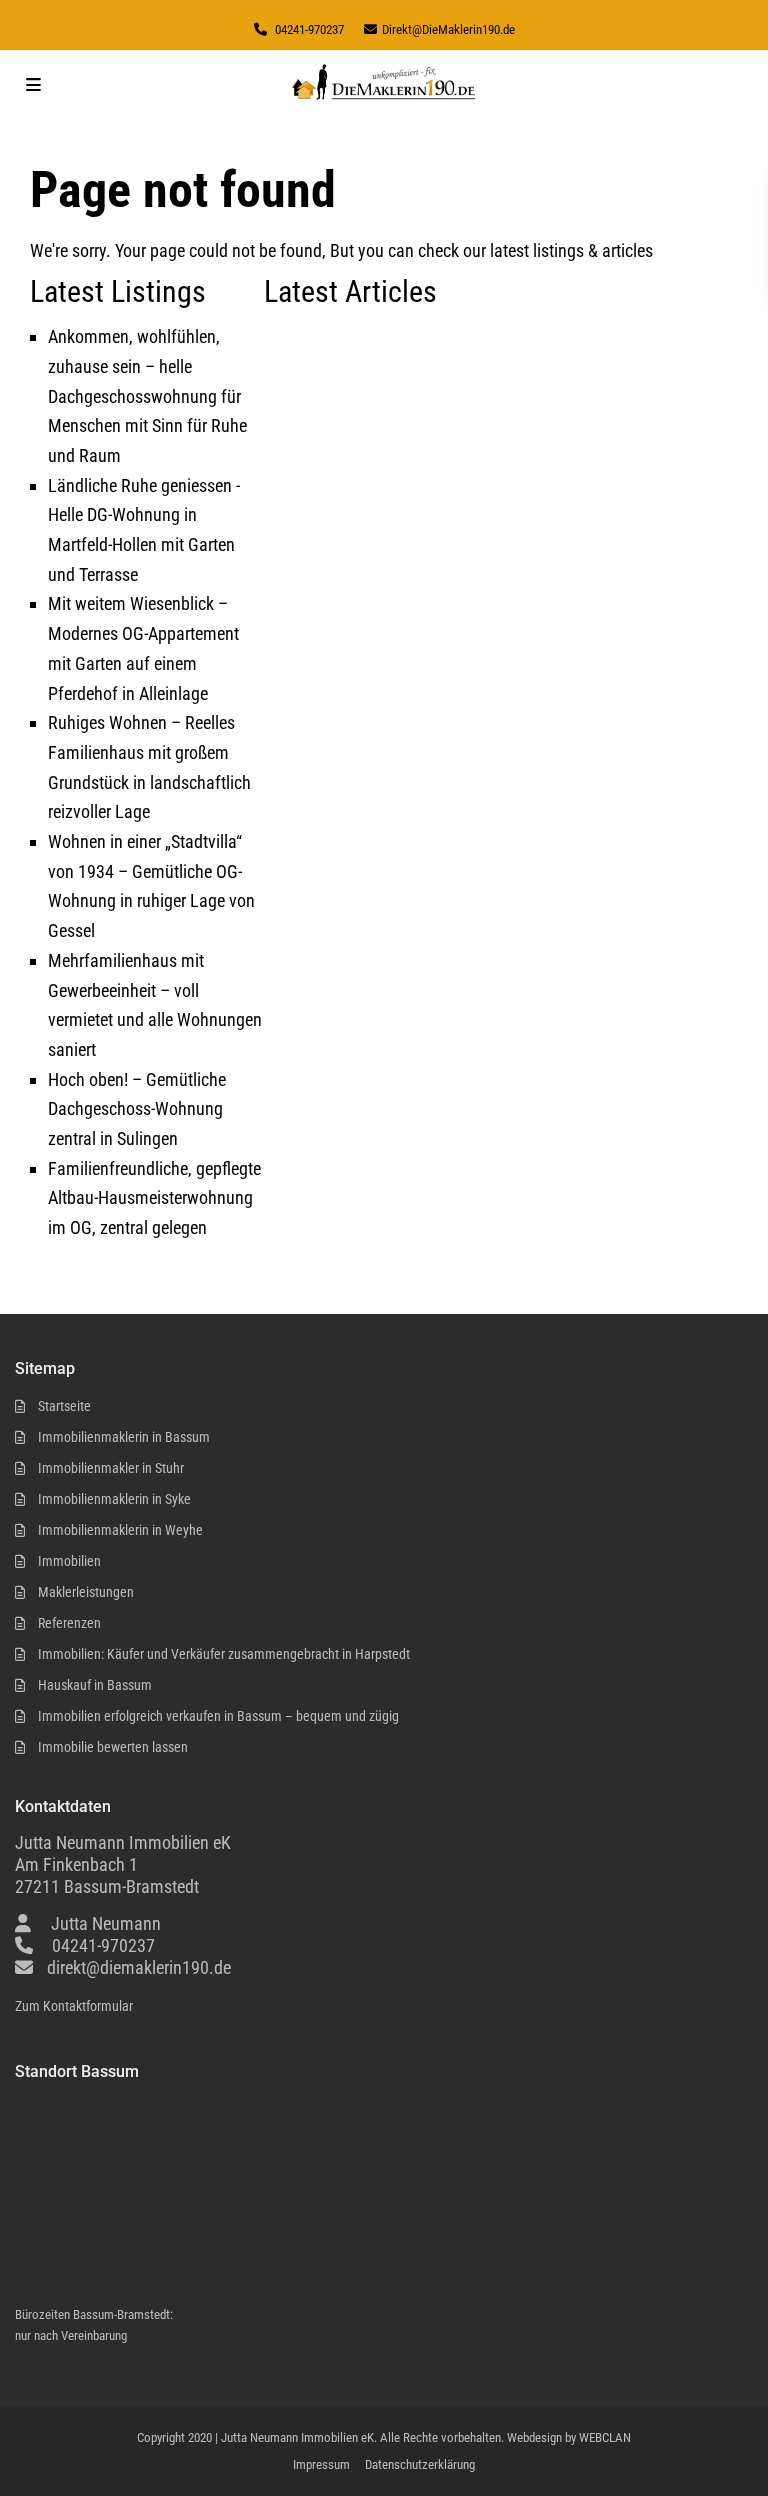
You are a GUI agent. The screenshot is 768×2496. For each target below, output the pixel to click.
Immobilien (69, 1561)
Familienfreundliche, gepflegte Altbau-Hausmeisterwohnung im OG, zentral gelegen (154, 1198)
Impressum (321, 2464)
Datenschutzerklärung (420, 2464)
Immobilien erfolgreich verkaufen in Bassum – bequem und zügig (218, 1716)
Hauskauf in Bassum (95, 1685)
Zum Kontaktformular (74, 2006)
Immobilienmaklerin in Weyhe (120, 1530)
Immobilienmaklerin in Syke (114, 1499)
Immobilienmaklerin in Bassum (124, 1437)
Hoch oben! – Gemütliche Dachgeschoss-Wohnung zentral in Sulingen (137, 1109)
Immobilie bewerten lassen (113, 1747)
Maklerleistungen (86, 1592)
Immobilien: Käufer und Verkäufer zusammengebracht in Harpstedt (224, 1654)
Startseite (64, 1406)
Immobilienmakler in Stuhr (111, 1468)
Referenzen (69, 1623)
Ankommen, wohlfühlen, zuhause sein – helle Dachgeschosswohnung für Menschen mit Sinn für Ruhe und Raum (147, 396)
